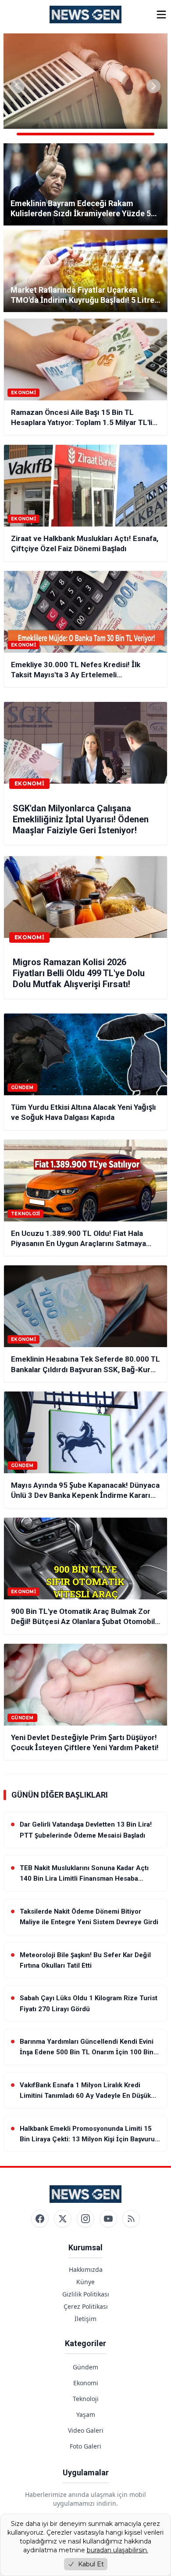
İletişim (85, 2319)
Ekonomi (86, 2383)
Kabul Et (91, 2564)
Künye (85, 2282)
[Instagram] (85, 2219)
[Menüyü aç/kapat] (161, 15)
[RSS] (131, 2219)
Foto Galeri (85, 2446)
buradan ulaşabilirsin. (118, 2550)
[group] (85, 86)
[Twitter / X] (63, 2219)
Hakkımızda (86, 2269)
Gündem (85, 2367)
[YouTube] (108, 2219)
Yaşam (86, 2414)
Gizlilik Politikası (86, 2294)
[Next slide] (153, 86)
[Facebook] (40, 2219)
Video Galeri (86, 2430)
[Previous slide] (18, 86)
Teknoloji (86, 2399)
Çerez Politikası (86, 2306)
